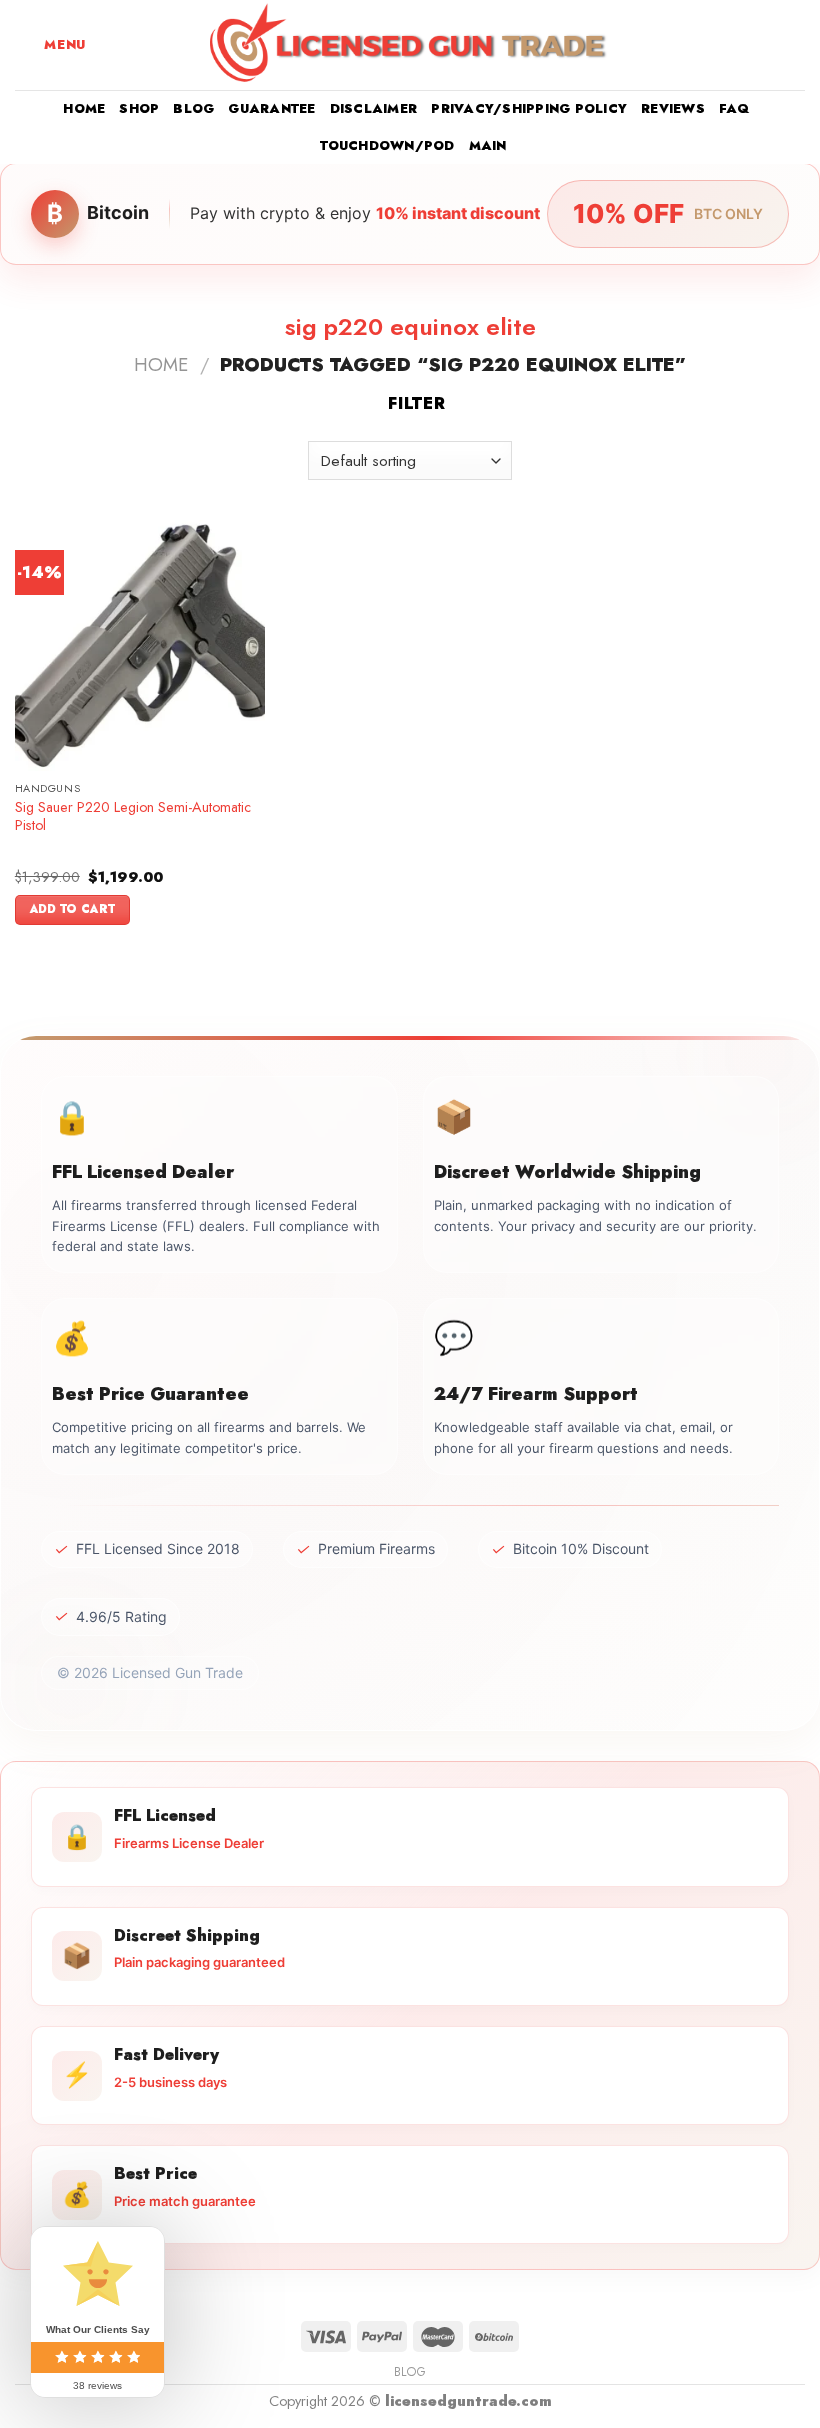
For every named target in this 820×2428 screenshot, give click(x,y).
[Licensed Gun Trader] (410, 45)
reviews (673, 108)
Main (488, 145)
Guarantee (271, 108)
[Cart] (795, 45)
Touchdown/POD (387, 145)
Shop (139, 108)
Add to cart (73, 909)
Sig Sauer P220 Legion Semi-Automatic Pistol (133, 816)
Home (84, 108)
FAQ (734, 108)
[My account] (761, 45)
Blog (193, 108)
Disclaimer (374, 108)
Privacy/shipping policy (529, 108)
